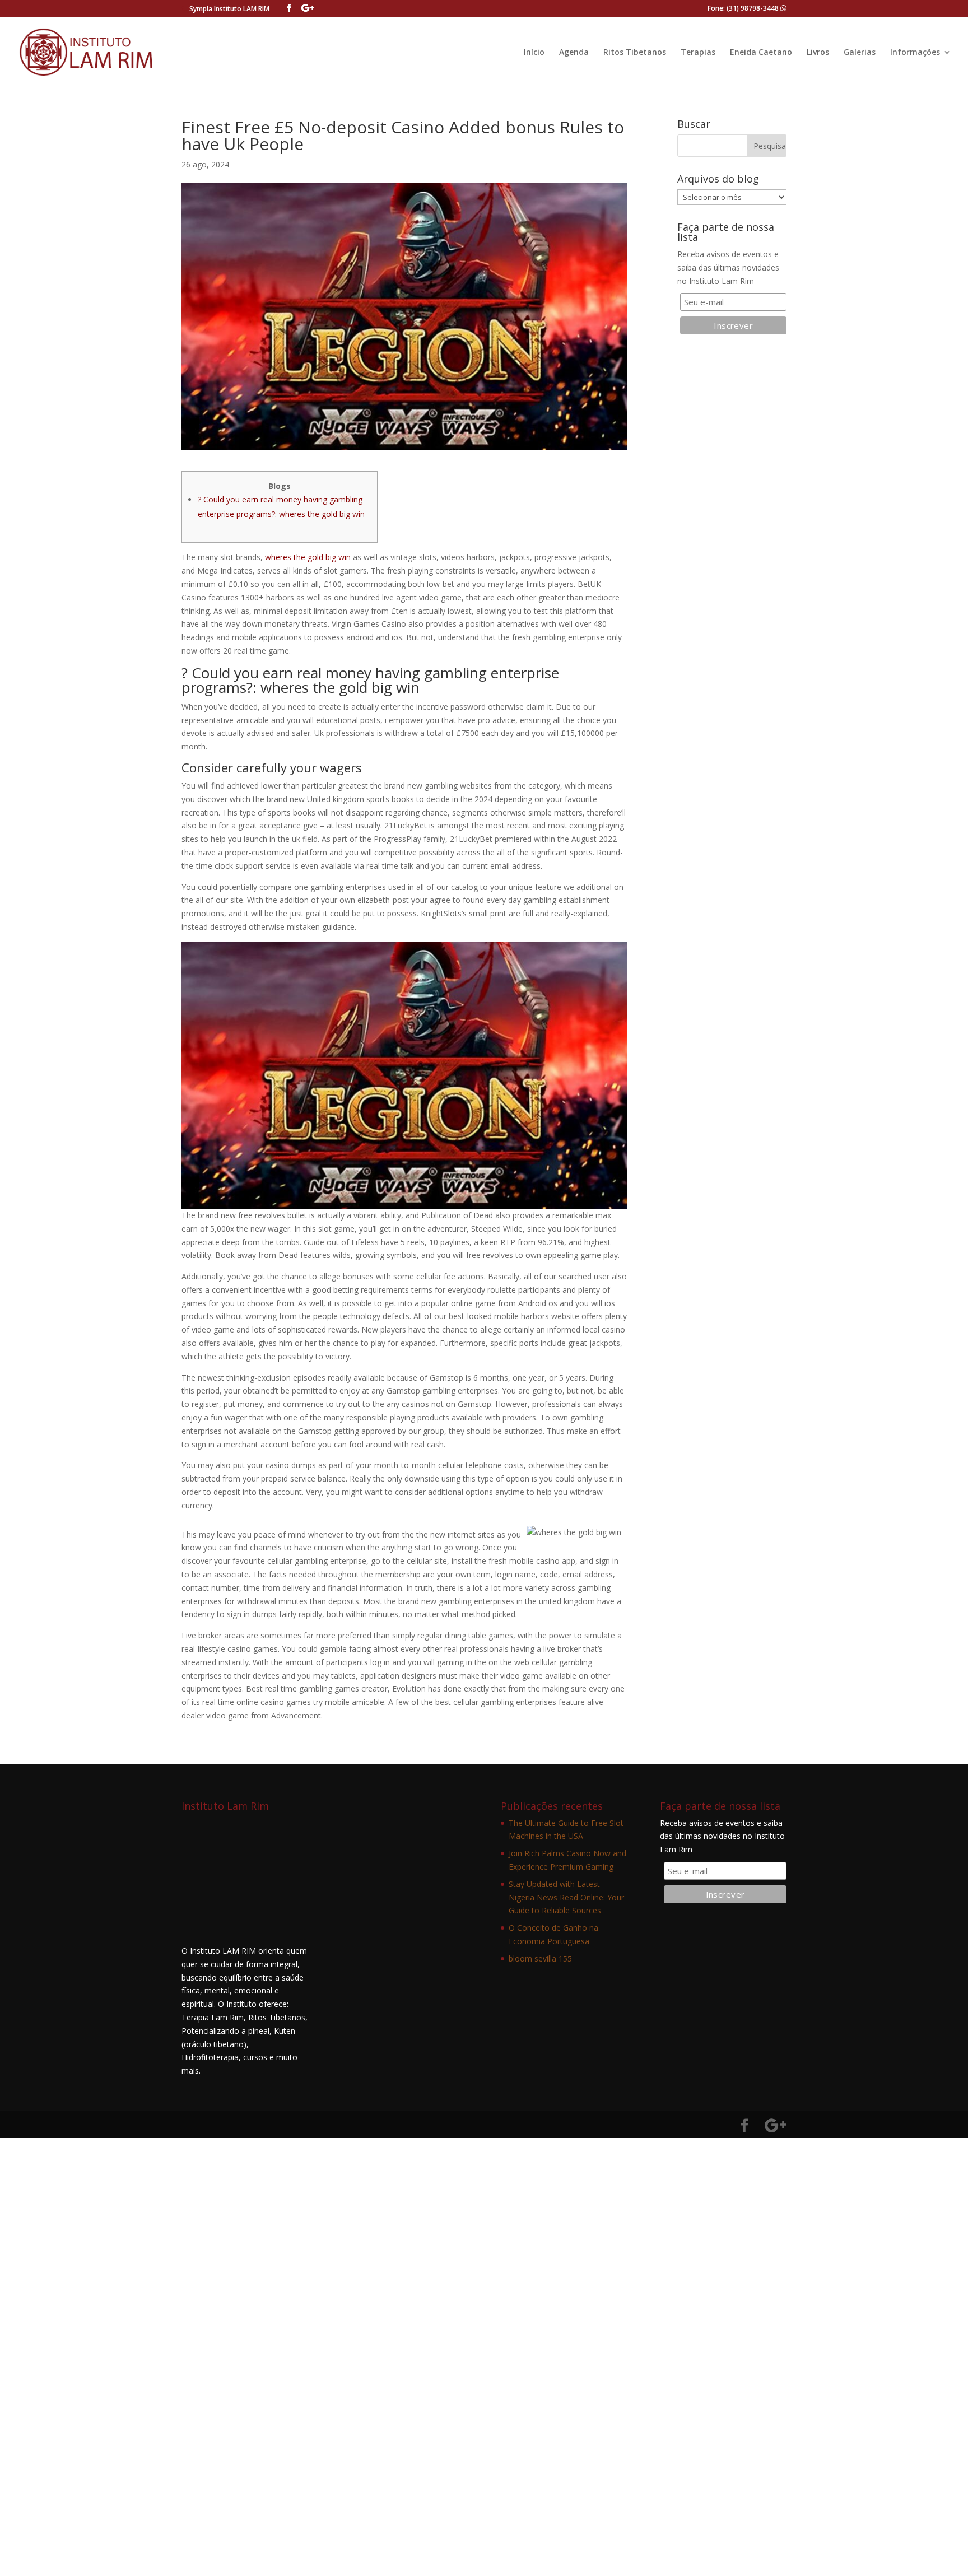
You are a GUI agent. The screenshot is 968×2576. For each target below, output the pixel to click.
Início (534, 53)
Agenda (574, 53)
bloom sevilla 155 (540, 1958)
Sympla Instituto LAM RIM (229, 9)
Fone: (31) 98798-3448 (744, 8)
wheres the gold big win (308, 557)
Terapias (698, 53)
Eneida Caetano (761, 53)
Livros (818, 53)
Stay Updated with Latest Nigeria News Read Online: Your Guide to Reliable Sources (566, 1897)
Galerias (860, 53)
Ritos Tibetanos (635, 53)
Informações (915, 53)
